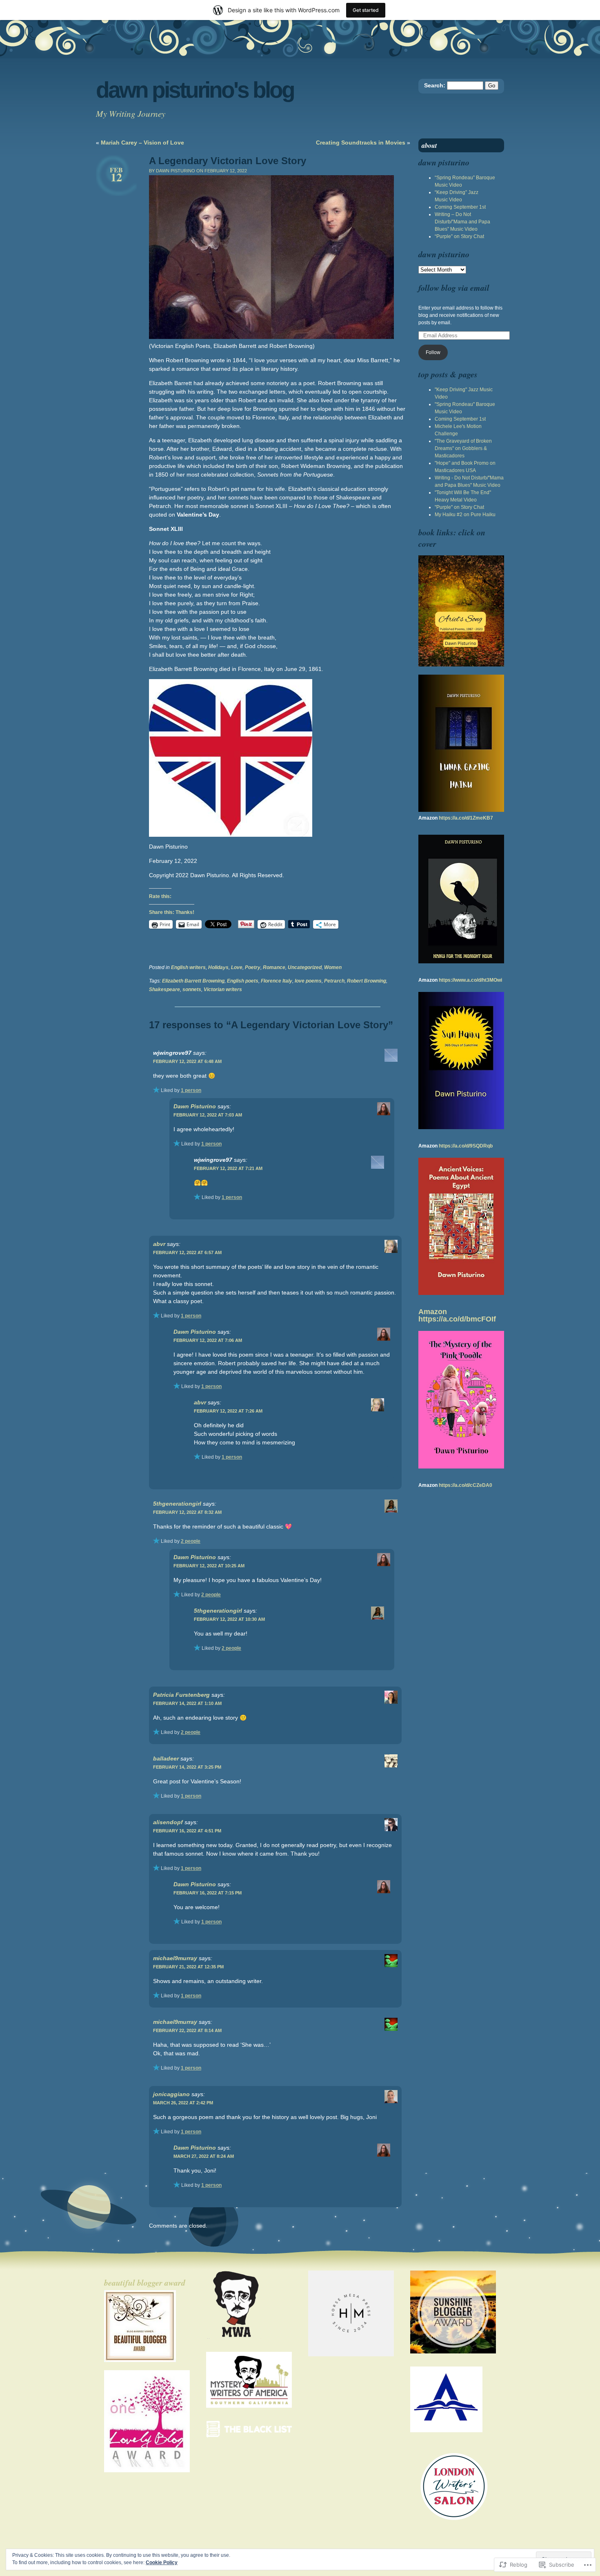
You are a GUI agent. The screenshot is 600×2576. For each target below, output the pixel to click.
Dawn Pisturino (195, 1106)
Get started (366, 10)
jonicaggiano (171, 2094)
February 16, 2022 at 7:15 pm (208, 1893)
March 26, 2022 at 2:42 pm (183, 2103)
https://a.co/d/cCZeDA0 (466, 1485)
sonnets (192, 989)
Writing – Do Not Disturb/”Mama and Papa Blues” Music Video (462, 222)
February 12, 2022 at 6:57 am (187, 1252)
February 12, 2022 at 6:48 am (187, 1061)
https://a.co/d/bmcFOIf (457, 1319)
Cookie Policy (162, 2563)
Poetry (253, 967)
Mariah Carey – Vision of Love (142, 143)
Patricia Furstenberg (181, 1695)
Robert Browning (367, 981)
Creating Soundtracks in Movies (361, 143)
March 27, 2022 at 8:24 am (204, 2156)
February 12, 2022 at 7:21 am (228, 1168)
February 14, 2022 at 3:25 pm (187, 1767)
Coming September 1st (460, 207)
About (429, 145)
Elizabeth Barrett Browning (193, 981)
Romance (274, 967)
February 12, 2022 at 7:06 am (208, 1340)
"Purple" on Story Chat (459, 507)
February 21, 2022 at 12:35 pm (188, 1967)
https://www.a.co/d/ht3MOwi (470, 980)
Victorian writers (223, 989)
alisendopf (168, 1822)
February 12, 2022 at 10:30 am (229, 1619)
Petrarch (334, 981)
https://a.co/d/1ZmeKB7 (466, 818)
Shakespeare (164, 989)
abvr (159, 1244)
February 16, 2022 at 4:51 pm (187, 1831)
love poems (308, 981)
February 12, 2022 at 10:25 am (209, 1566)
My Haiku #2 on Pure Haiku (465, 515)
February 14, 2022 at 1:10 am (187, 1703)
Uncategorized (305, 967)
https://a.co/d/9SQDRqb (466, 1146)
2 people (191, 1541)
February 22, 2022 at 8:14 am (187, 2030)
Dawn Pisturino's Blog (195, 90)
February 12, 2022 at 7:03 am (208, 1115)
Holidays (218, 967)
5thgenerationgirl (177, 1504)
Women (333, 967)
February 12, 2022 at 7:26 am (228, 1411)
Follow (433, 352)
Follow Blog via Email (454, 287)
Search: (435, 85)
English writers (188, 967)
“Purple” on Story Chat (459, 236)
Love (237, 967)
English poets (243, 981)
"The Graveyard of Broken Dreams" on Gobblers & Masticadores (463, 448)
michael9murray (175, 1958)
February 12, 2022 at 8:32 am (187, 1512)
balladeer (166, 1758)
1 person (191, 1090)
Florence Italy (277, 981)
